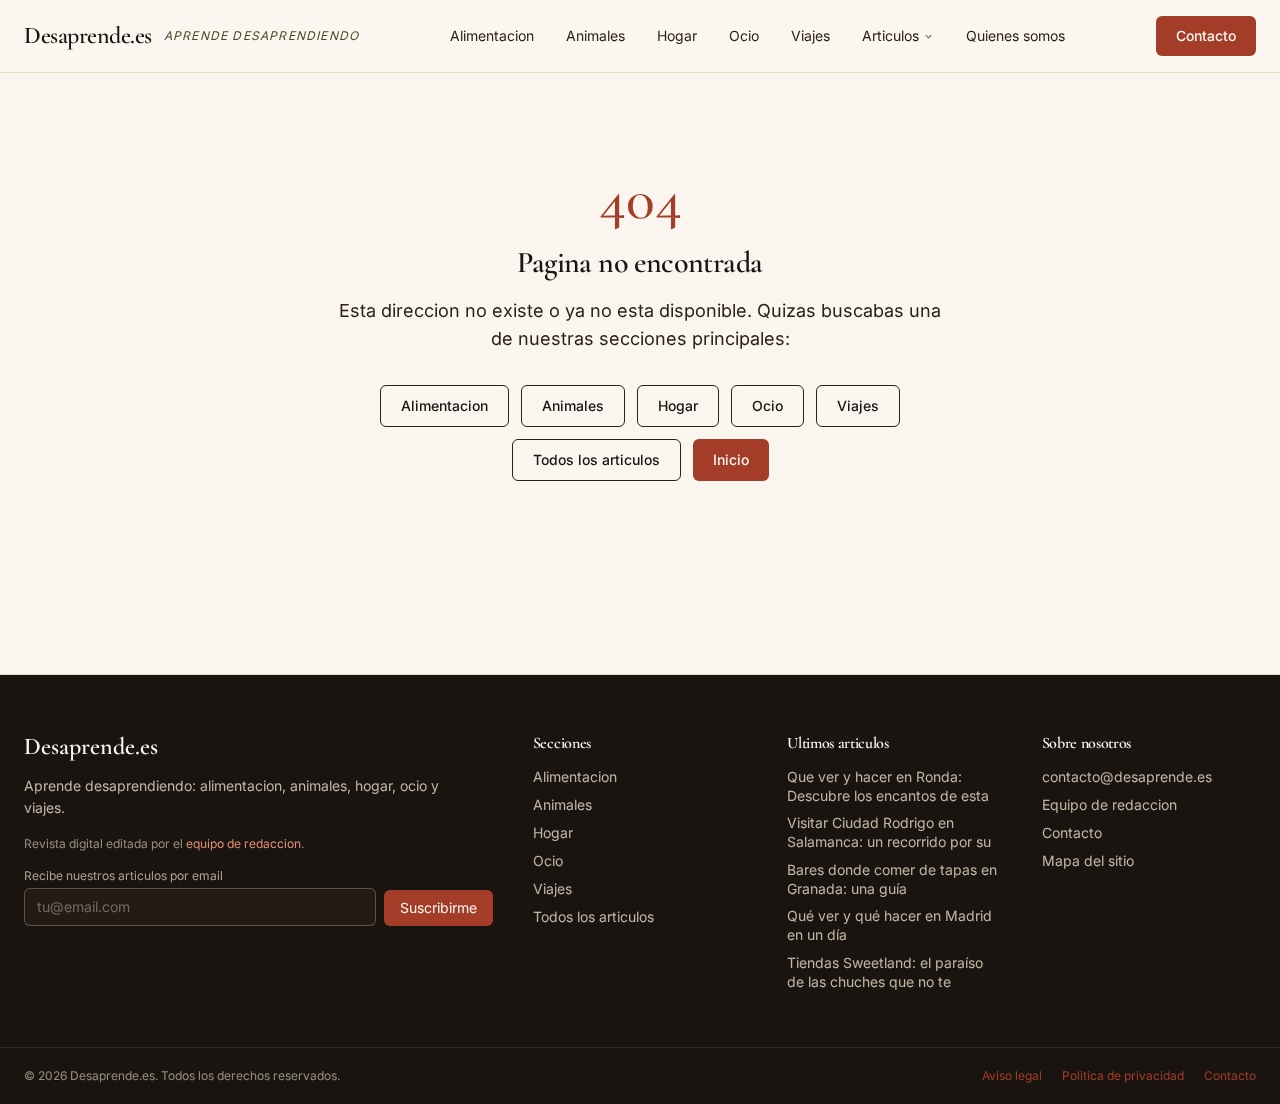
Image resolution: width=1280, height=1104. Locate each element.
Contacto (1206, 35)
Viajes (810, 35)
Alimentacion (492, 35)
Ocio (744, 35)
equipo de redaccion (243, 843)
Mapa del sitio (1088, 860)
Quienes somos (1015, 35)
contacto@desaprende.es (1127, 776)
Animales (595, 35)
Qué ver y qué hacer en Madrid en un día (889, 925)
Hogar (677, 35)
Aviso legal (1012, 1075)
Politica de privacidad (1123, 1075)
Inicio (731, 459)
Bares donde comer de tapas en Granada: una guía (892, 879)
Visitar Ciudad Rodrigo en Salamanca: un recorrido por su (889, 832)
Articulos (890, 35)
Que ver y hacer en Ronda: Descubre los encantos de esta (888, 786)
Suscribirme (438, 907)
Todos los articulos (596, 459)
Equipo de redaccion (1109, 804)
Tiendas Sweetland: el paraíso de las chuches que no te (885, 972)
